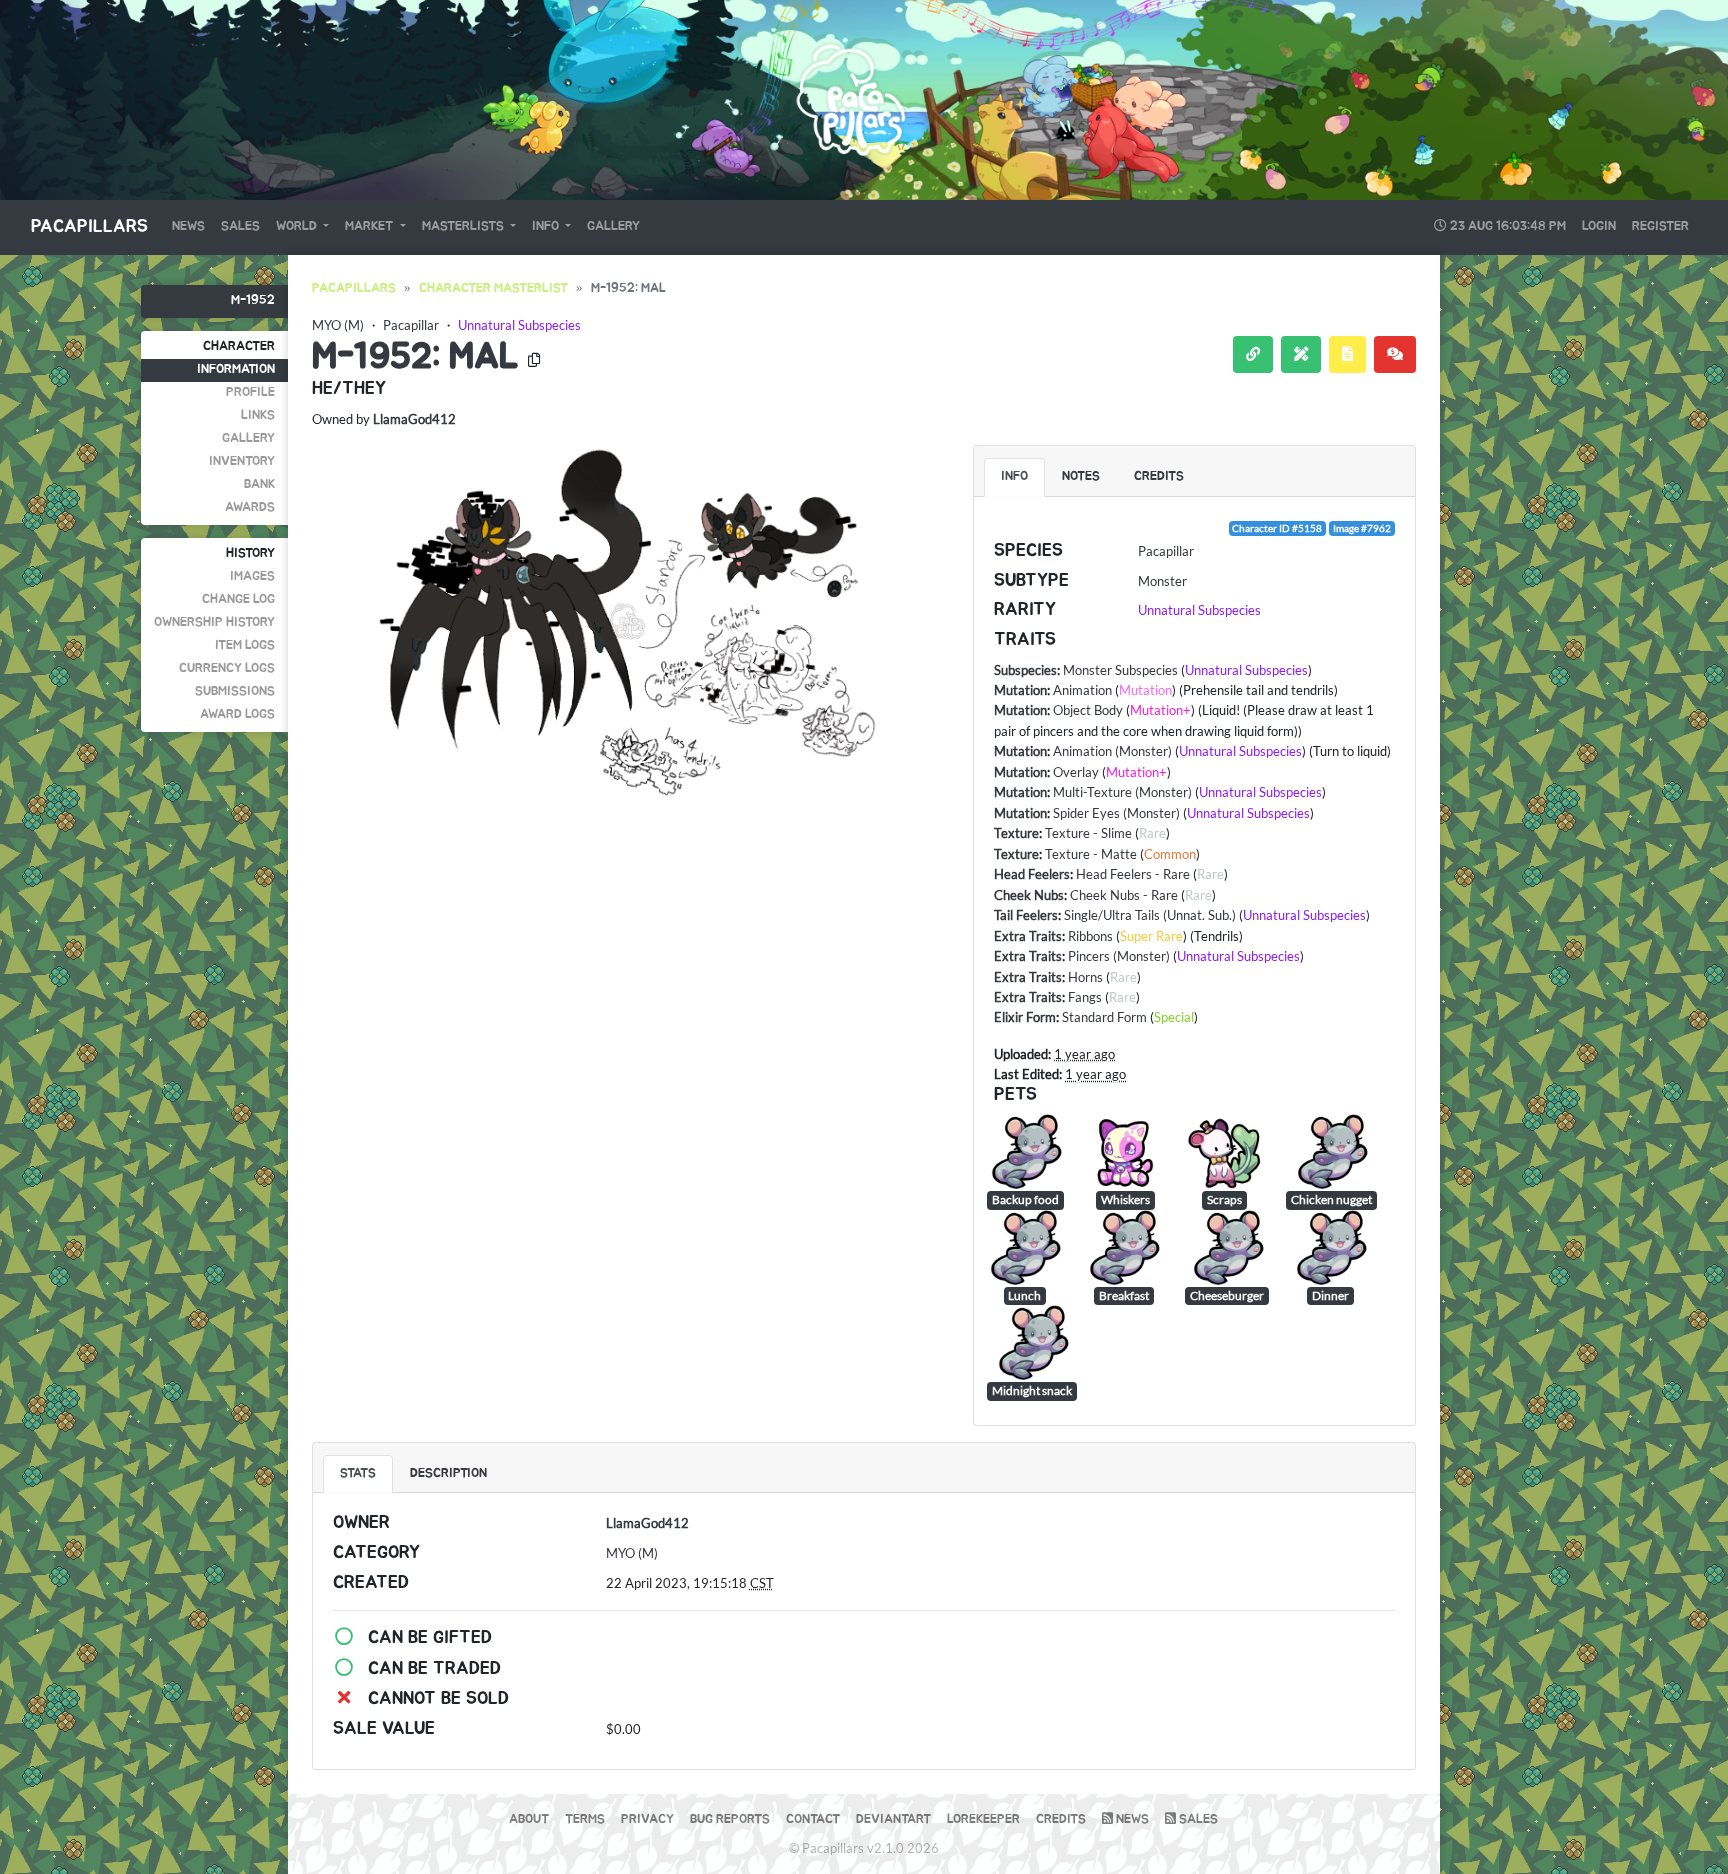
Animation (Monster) (1112, 751)
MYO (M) (338, 325)
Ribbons (1090, 936)
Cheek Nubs (1029, 895)
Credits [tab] (1159, 476)
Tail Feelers (1026, 915)
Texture (1016, 833)
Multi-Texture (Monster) (1122, 792)
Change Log (238, 599)
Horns (1085, 977)
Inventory (242, 461)
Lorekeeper (983, 1819)
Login (1599, 226)
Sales (240, 226)
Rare (1152, 833)
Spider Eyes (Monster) (1116, 813)
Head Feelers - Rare (1133, 874)
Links (258, 415)
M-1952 (253, 300)
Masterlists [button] (464, 226)
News (188, 226)
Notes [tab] (1081, 476)
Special (1174, 1017)
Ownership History (214, 622)
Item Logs (245, 645)
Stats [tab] (358, 1473)
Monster (1162, 581)
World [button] (298, 226)
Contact (813, 1819)
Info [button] (547, 226)
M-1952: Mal (415, 357)
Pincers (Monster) (1119, 956)
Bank (259, 484)
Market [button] (370, 226)
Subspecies (1025, 670)
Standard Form (1104, 1017)
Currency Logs (227, 668)
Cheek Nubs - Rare (1124, 895)
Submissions (235, 691)
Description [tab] (448, 1473)
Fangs (1085, 997)
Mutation (1020, 690)
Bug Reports (730, 1819)
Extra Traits (1028, 936)
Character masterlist (493, 288)
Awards (250, 507)
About (529, 1819)
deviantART (893, 1819)
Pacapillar (411, 325)
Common (1170, 854)
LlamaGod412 (414, 419)
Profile (250, 392)
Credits (1061, 1819)
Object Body (1088, 710)
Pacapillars (89, 227)
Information (236, 369)
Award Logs (237, 714)
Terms (585, 1819)
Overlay (1076, 772)
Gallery (613, 226)
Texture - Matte (1091, 854)
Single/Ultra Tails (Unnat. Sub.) (1150, 915)
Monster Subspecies (1120, 670)
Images (252, 576)
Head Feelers (1032, 874)
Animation (1082, 690)
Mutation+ (1160, 710)
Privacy (647, 1819)
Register (1660, 226)
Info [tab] (1014, 476)
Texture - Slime (1088, 833)
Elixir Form (1025, 1017)
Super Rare (1151, 936)
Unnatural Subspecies (519, 325)
